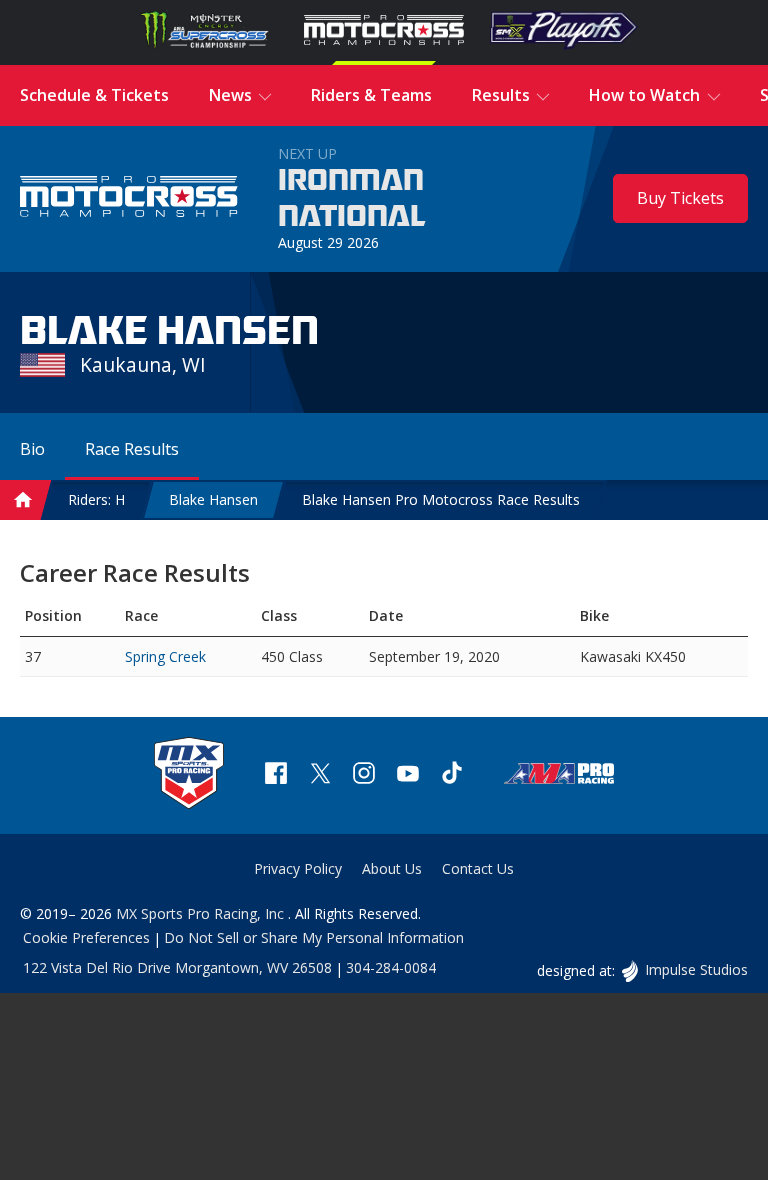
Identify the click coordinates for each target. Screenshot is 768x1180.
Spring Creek (165, 656)
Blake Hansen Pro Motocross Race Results (441, 499)
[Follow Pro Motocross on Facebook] (276, 775)
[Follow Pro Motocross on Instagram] (364, 775)
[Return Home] (129, 199)
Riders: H (96, 499)
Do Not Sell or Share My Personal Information (314, 937)
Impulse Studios (696, 969)
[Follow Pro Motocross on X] (320, 775)
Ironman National (352, 199)
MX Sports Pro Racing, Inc (202, 913)
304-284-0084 (391, 967)
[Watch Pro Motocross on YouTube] (408, 775)
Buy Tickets (680, 198)
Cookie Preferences (86, 937)
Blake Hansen (213, 499)
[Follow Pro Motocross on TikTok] (452, 775)
